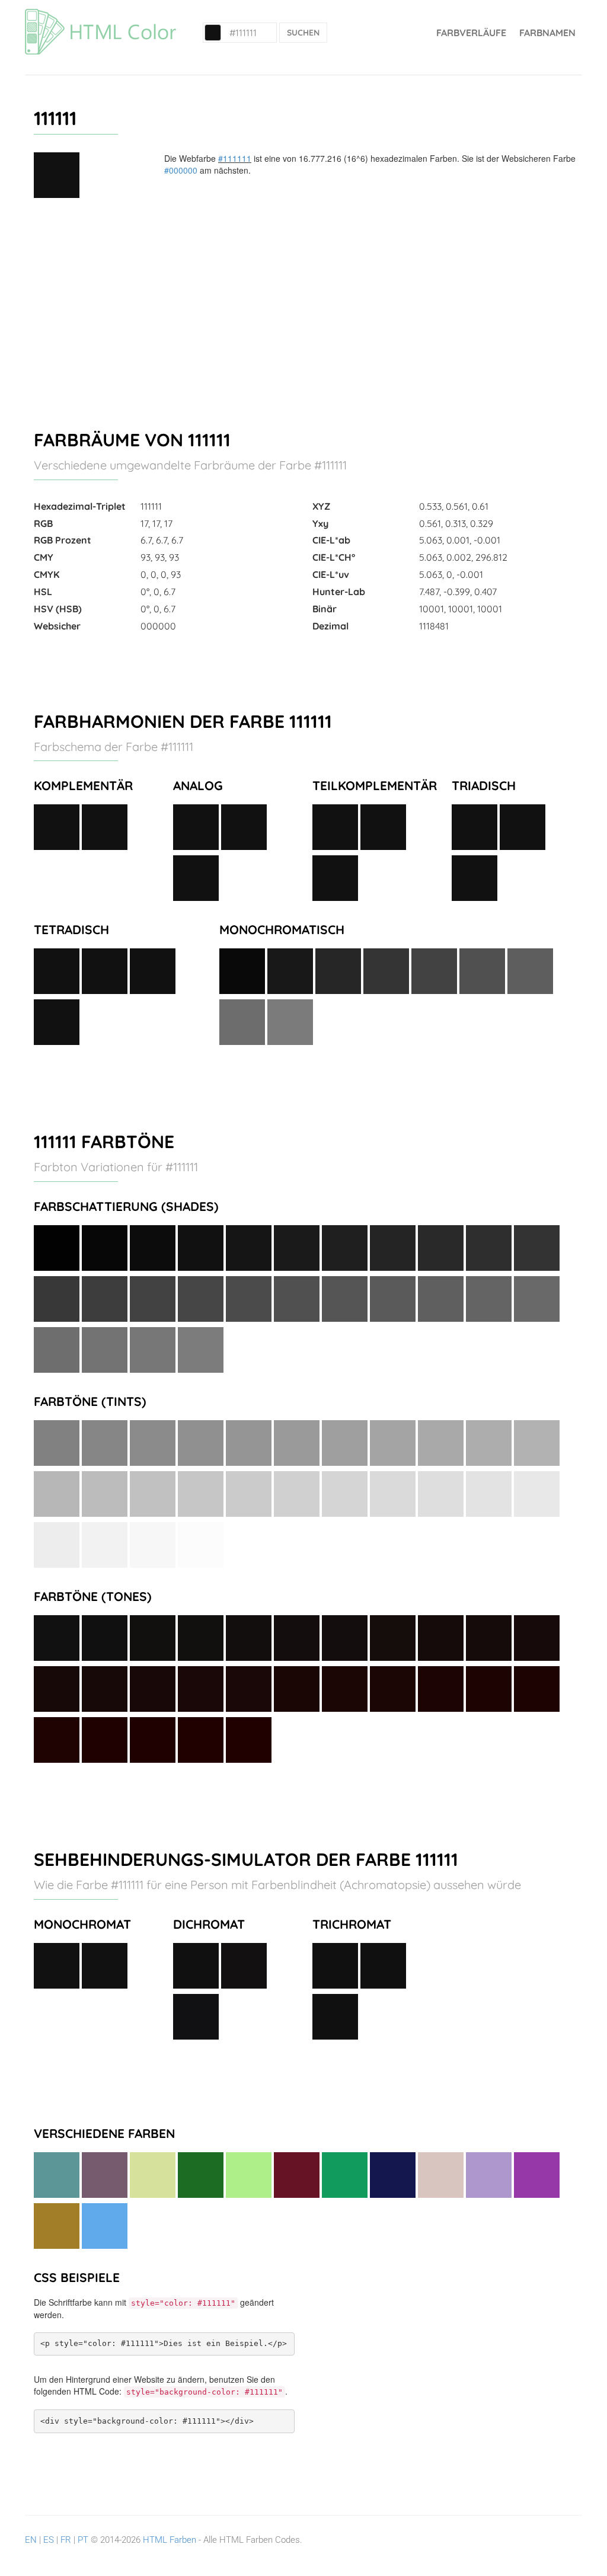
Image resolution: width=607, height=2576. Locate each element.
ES (49, 2540)
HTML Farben (170, 2540)
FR (66, 2540)
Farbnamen (547, 33)
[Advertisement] (303, 309)
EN (31, 2540)
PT (83, 2540)
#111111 (235, 158)
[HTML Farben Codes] (100, 15)
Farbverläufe (471, 33)
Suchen (303, 33)
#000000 (181, 170)
